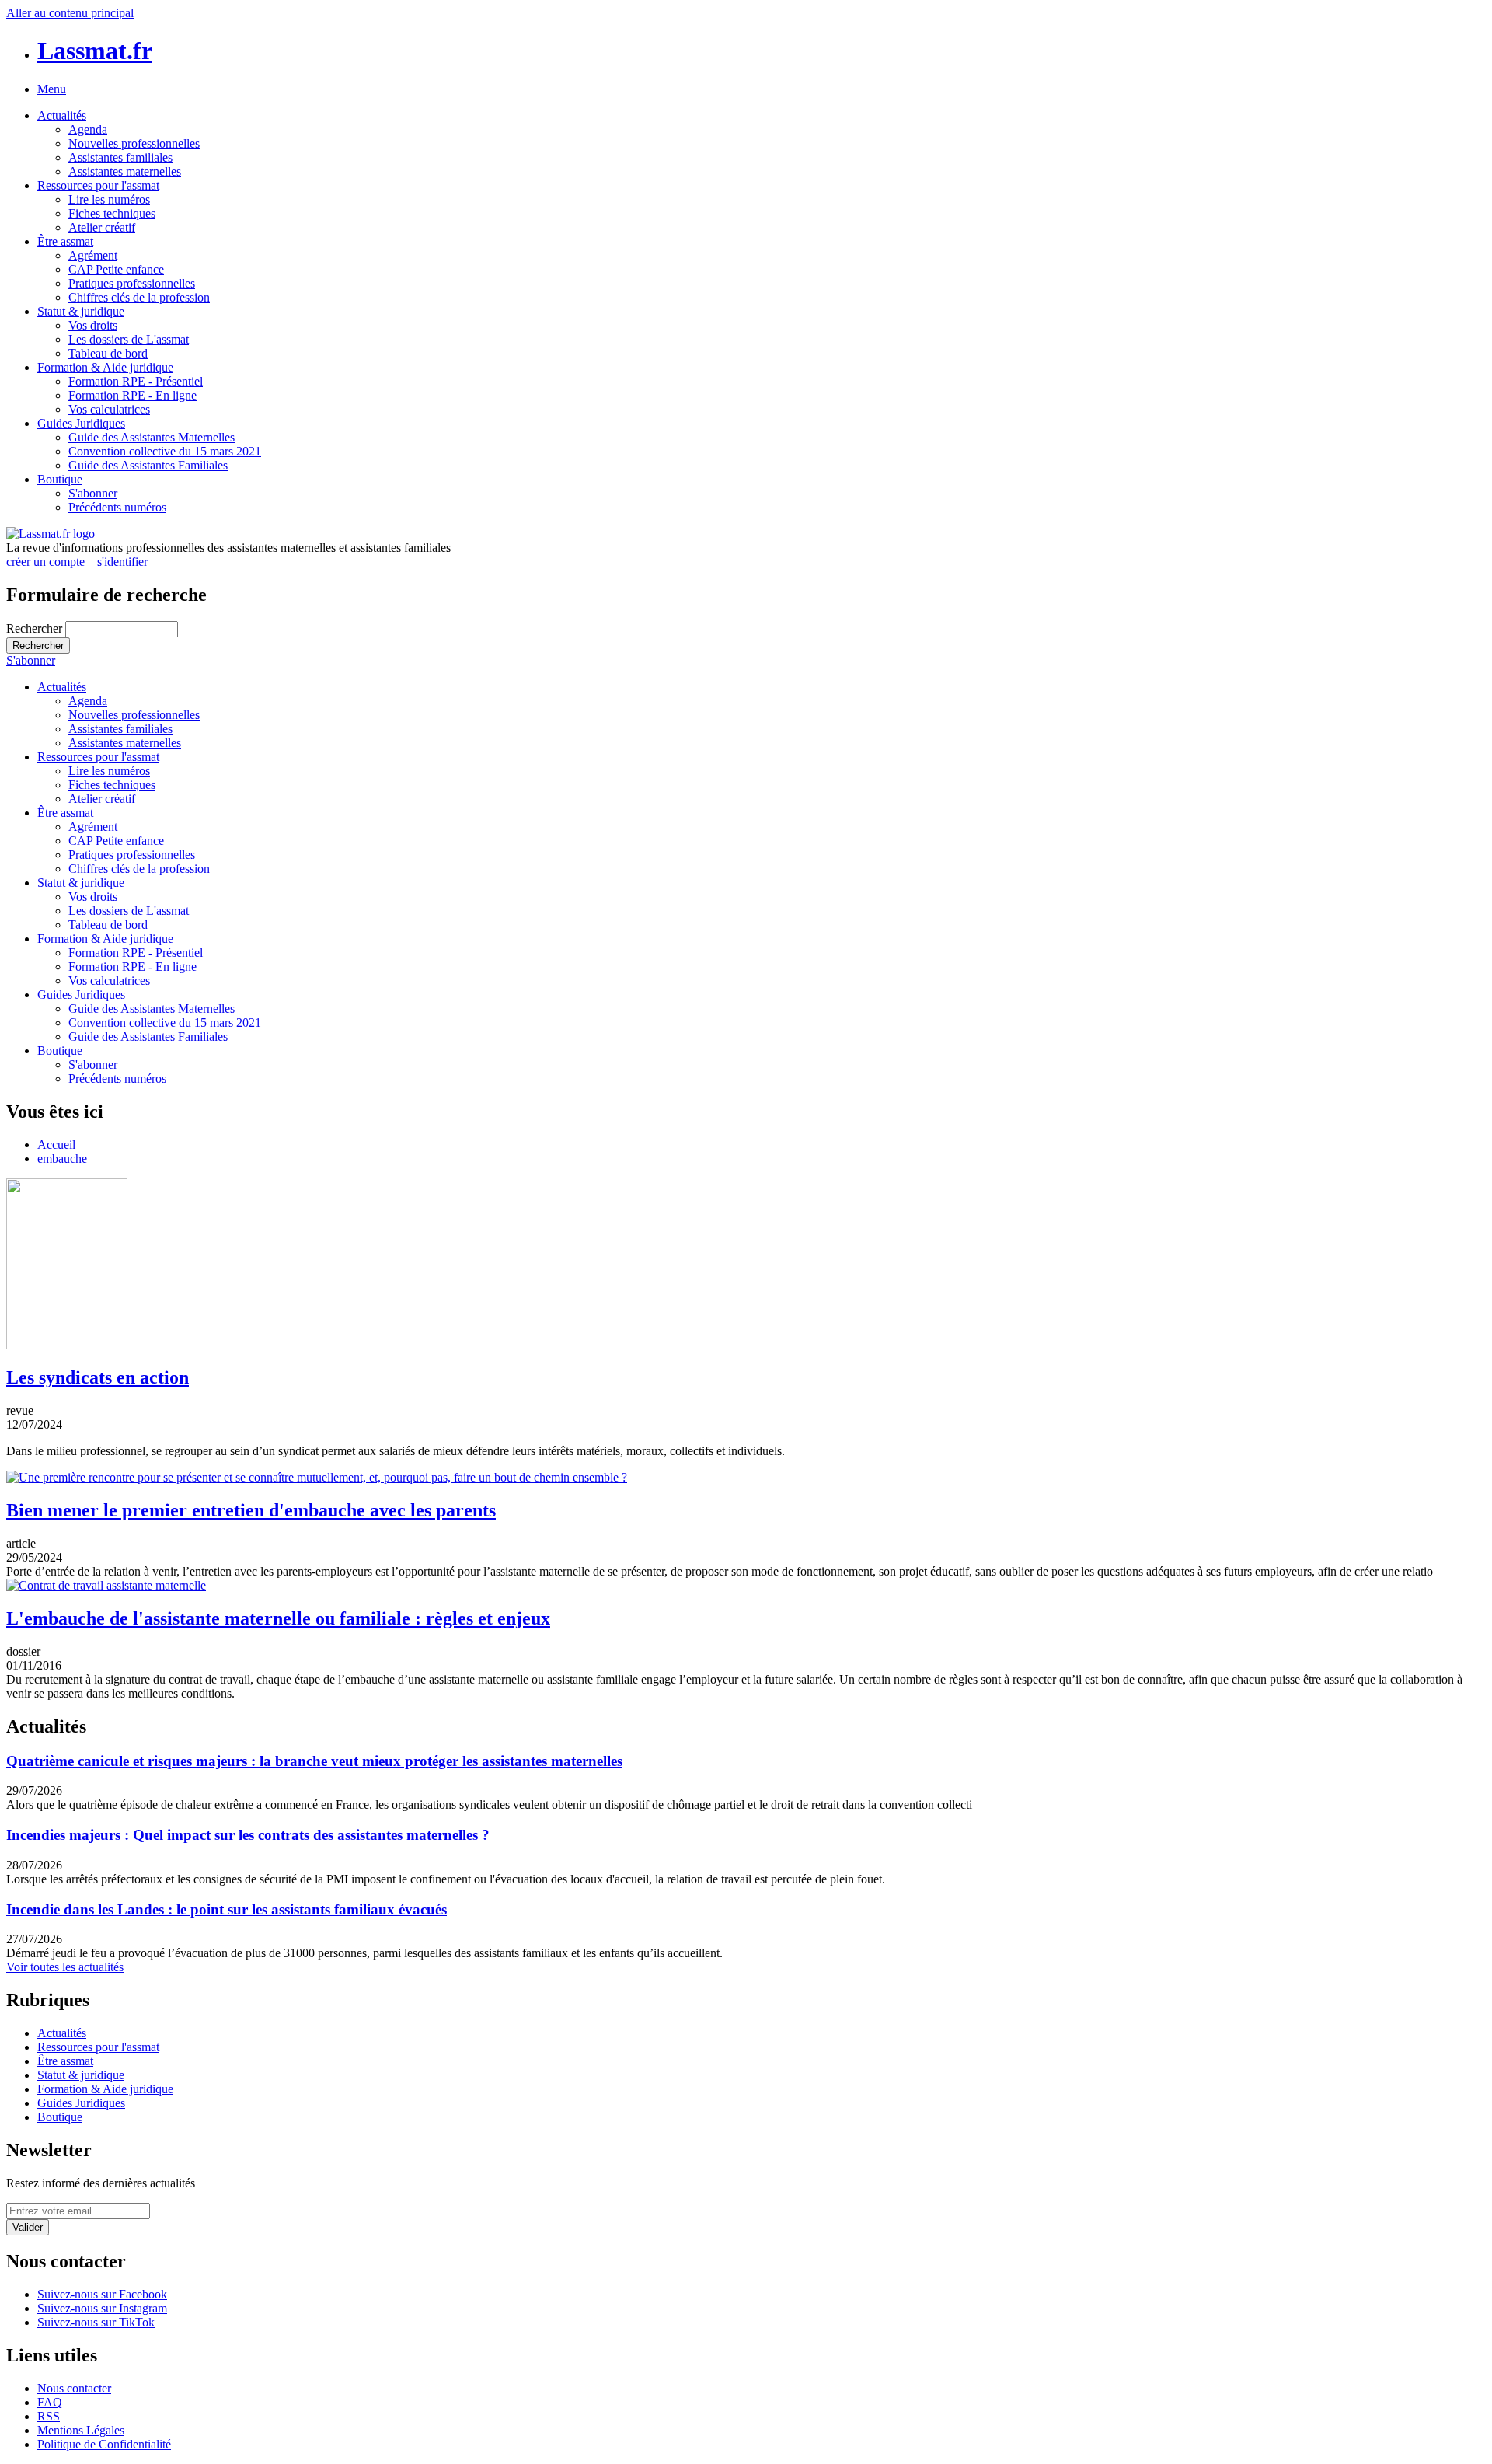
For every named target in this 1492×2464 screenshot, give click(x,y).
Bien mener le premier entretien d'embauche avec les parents (251, 1510)
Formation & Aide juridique (105, 367)
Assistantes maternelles (125, 171)
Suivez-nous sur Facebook (102, 2294)
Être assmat (65, 241)
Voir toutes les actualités (65, 1967)
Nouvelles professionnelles (134, 143)
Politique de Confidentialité (104, 2444)
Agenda (88, 129)
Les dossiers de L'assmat (129, 339)
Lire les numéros (109, 199)
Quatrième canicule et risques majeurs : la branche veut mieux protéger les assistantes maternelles (314, 1761)
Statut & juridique (81, 311)
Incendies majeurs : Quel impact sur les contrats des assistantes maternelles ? (248, 1835)
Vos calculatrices (109, 409)
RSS (49, 2416)
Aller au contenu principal (70, 13)
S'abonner (93, 493)
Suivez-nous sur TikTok (96, 2322)
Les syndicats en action (98, 1377)
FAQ (50, 2402)
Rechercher (36, 628)
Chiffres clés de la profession (139, 297)
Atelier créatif (102, 227)
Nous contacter (74, 2388)
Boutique (60, 479)
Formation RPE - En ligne (132, 395)
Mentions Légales (81, 2430)
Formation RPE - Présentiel (136, 381)
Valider (28, 2227)
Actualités (62, 115)
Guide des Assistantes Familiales (148, 465)
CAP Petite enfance (116, 269)
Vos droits (93, 325)
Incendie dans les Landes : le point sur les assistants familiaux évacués (227, 1909)
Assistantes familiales (120, 157)
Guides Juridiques (81, 423)
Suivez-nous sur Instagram (102, 2308)
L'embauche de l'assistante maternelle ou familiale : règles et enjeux (278, 1618)
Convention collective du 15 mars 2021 (165, 451)
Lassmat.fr (95, 51)
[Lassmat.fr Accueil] (51, 534)
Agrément (93, 255)
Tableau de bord (108, 353)
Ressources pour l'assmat (98, 185)
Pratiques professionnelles (132, 283)
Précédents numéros (117, 507)
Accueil (56, 1145)
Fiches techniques (112, 213)
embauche (62, 1159)
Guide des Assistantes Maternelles (152, 437)
